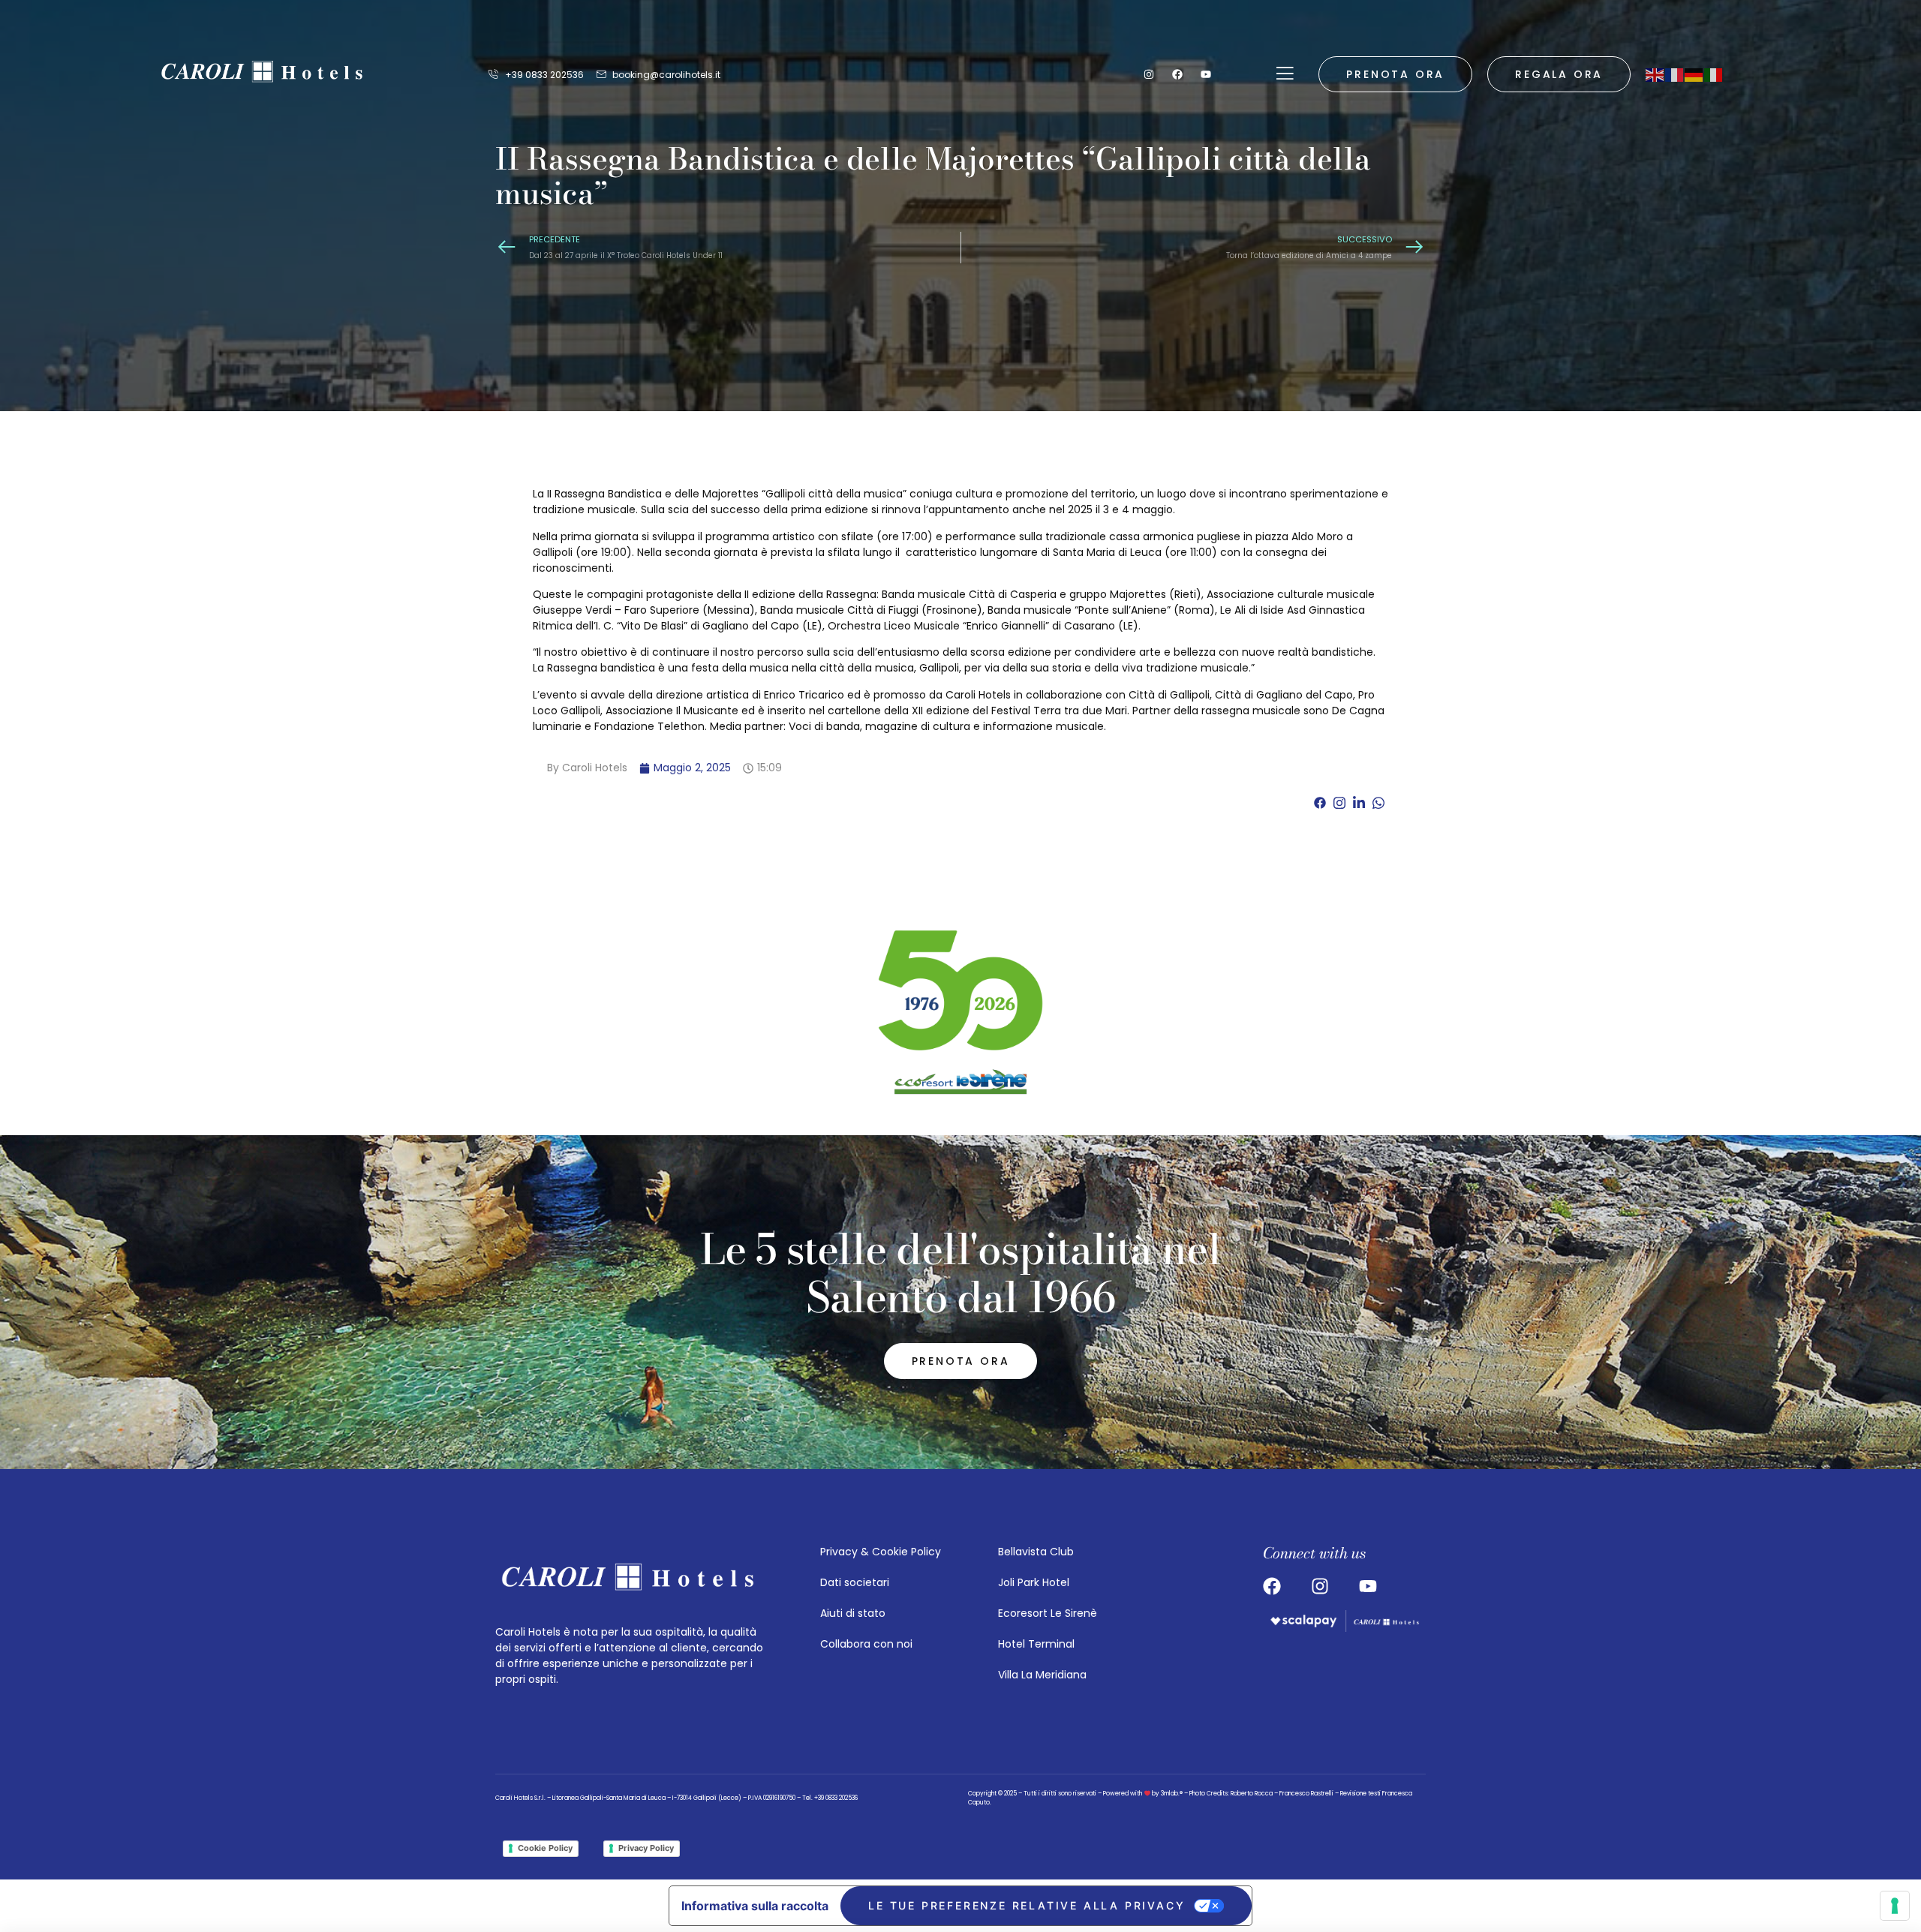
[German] (1694, 74)
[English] (1655, 74)
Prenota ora (1395, 74)
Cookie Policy (545, 1848)
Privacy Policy (646, 1848)
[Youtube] (1206, 74)
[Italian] (1714, 74)
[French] (1675, 74)
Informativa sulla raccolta (755, 1906)
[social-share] (1320, 802)
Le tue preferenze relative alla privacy (1027, 1905)
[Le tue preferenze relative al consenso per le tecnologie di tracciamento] (1895, 1906)
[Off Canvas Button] (1285, 74)
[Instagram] (1149, 74)
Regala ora (1559, 74)
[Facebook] (1177, 74)
